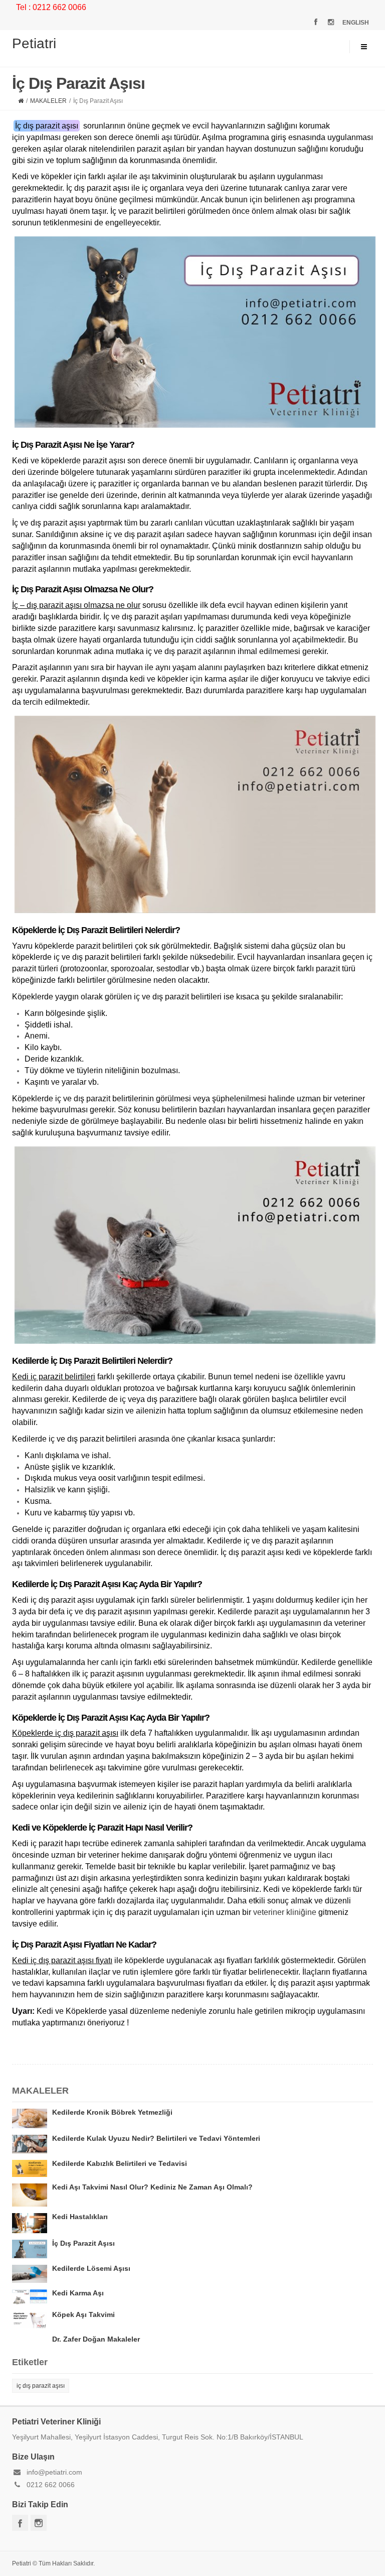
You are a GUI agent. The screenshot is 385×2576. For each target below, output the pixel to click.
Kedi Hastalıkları (80, 2217)
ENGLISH (356, 23)
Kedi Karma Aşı (78, 2293)
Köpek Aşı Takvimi (83, 2314)
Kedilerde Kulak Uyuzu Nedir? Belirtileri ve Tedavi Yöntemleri (156, 2138)
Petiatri (34, 43)
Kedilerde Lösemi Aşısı (91, 2268)
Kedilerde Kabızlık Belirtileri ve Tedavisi (120, 2163)
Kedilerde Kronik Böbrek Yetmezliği (112, 2112)
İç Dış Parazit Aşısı (83, 2243)
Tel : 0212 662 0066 (51, 7)
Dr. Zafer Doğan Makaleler (96, 2339)
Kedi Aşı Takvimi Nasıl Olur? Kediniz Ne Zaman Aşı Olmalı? (152, 2187)
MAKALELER (48, 101)
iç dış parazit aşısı (41, 2386)
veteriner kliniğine (285, 1912)
